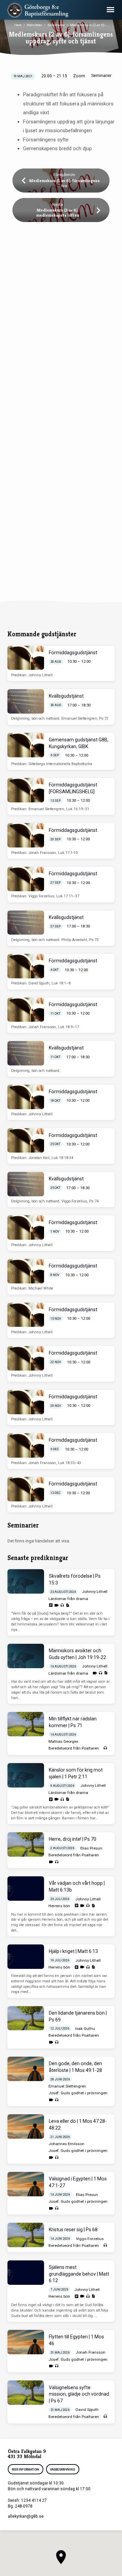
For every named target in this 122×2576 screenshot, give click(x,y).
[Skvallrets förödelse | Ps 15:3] (26, 1581)
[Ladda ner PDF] (67, 1605)
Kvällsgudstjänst (66, 696)
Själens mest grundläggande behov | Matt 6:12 (79, 2274)
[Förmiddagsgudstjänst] (26, 658)
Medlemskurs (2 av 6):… (89, 25)
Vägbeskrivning (63, 2470)
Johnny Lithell (95, 1592)
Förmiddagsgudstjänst (73, 653)
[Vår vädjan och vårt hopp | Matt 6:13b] (26, 1889)
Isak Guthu (85, 2029)
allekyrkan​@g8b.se (26, 2516)
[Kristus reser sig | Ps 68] (26, 2235)
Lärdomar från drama (68, 1599)
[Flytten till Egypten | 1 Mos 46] (26, 2342)
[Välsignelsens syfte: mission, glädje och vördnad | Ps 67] (26, 2393)
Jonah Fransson (90, 2352)
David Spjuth (87, 2410)
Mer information (26, 2470)
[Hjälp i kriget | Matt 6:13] (26, 1957)
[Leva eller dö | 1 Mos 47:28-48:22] (26, 2126)
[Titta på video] (56, 1605)
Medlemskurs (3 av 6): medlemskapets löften (58, 213)
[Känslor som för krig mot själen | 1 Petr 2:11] (26, 1775)
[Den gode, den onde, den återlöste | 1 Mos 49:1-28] (26, 2069)
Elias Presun (91, 1848)
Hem (18, 25)
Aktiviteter (35, 25)
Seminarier (56, 25)
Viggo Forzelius (90, 2239)
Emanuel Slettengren (67, 2086)
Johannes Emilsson (66, 2144)
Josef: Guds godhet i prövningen (78, 2093)
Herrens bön (59, 1906)
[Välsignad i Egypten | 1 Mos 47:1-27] (26, 2184)
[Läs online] (51, 1605)
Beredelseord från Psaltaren (74, 1748)
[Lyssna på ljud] (62, 1605)
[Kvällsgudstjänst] (26, 701)
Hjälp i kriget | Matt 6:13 (73, 1951)
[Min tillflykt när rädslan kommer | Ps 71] (26, 1724)
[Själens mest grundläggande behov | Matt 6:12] (26, 2273)
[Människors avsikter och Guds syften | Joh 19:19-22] (26, 1656)
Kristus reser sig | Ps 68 (73, 2230)
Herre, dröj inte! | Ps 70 (73, 1839)
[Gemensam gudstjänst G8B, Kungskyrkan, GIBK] (26, 745)
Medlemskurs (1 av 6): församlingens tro (64, 183)
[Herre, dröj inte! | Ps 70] (26, 1844)
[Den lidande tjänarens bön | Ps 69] (26, 2018)
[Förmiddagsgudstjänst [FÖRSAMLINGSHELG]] (26, 790)
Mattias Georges (63, 1741)
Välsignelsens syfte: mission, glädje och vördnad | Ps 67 (79, 2394)
